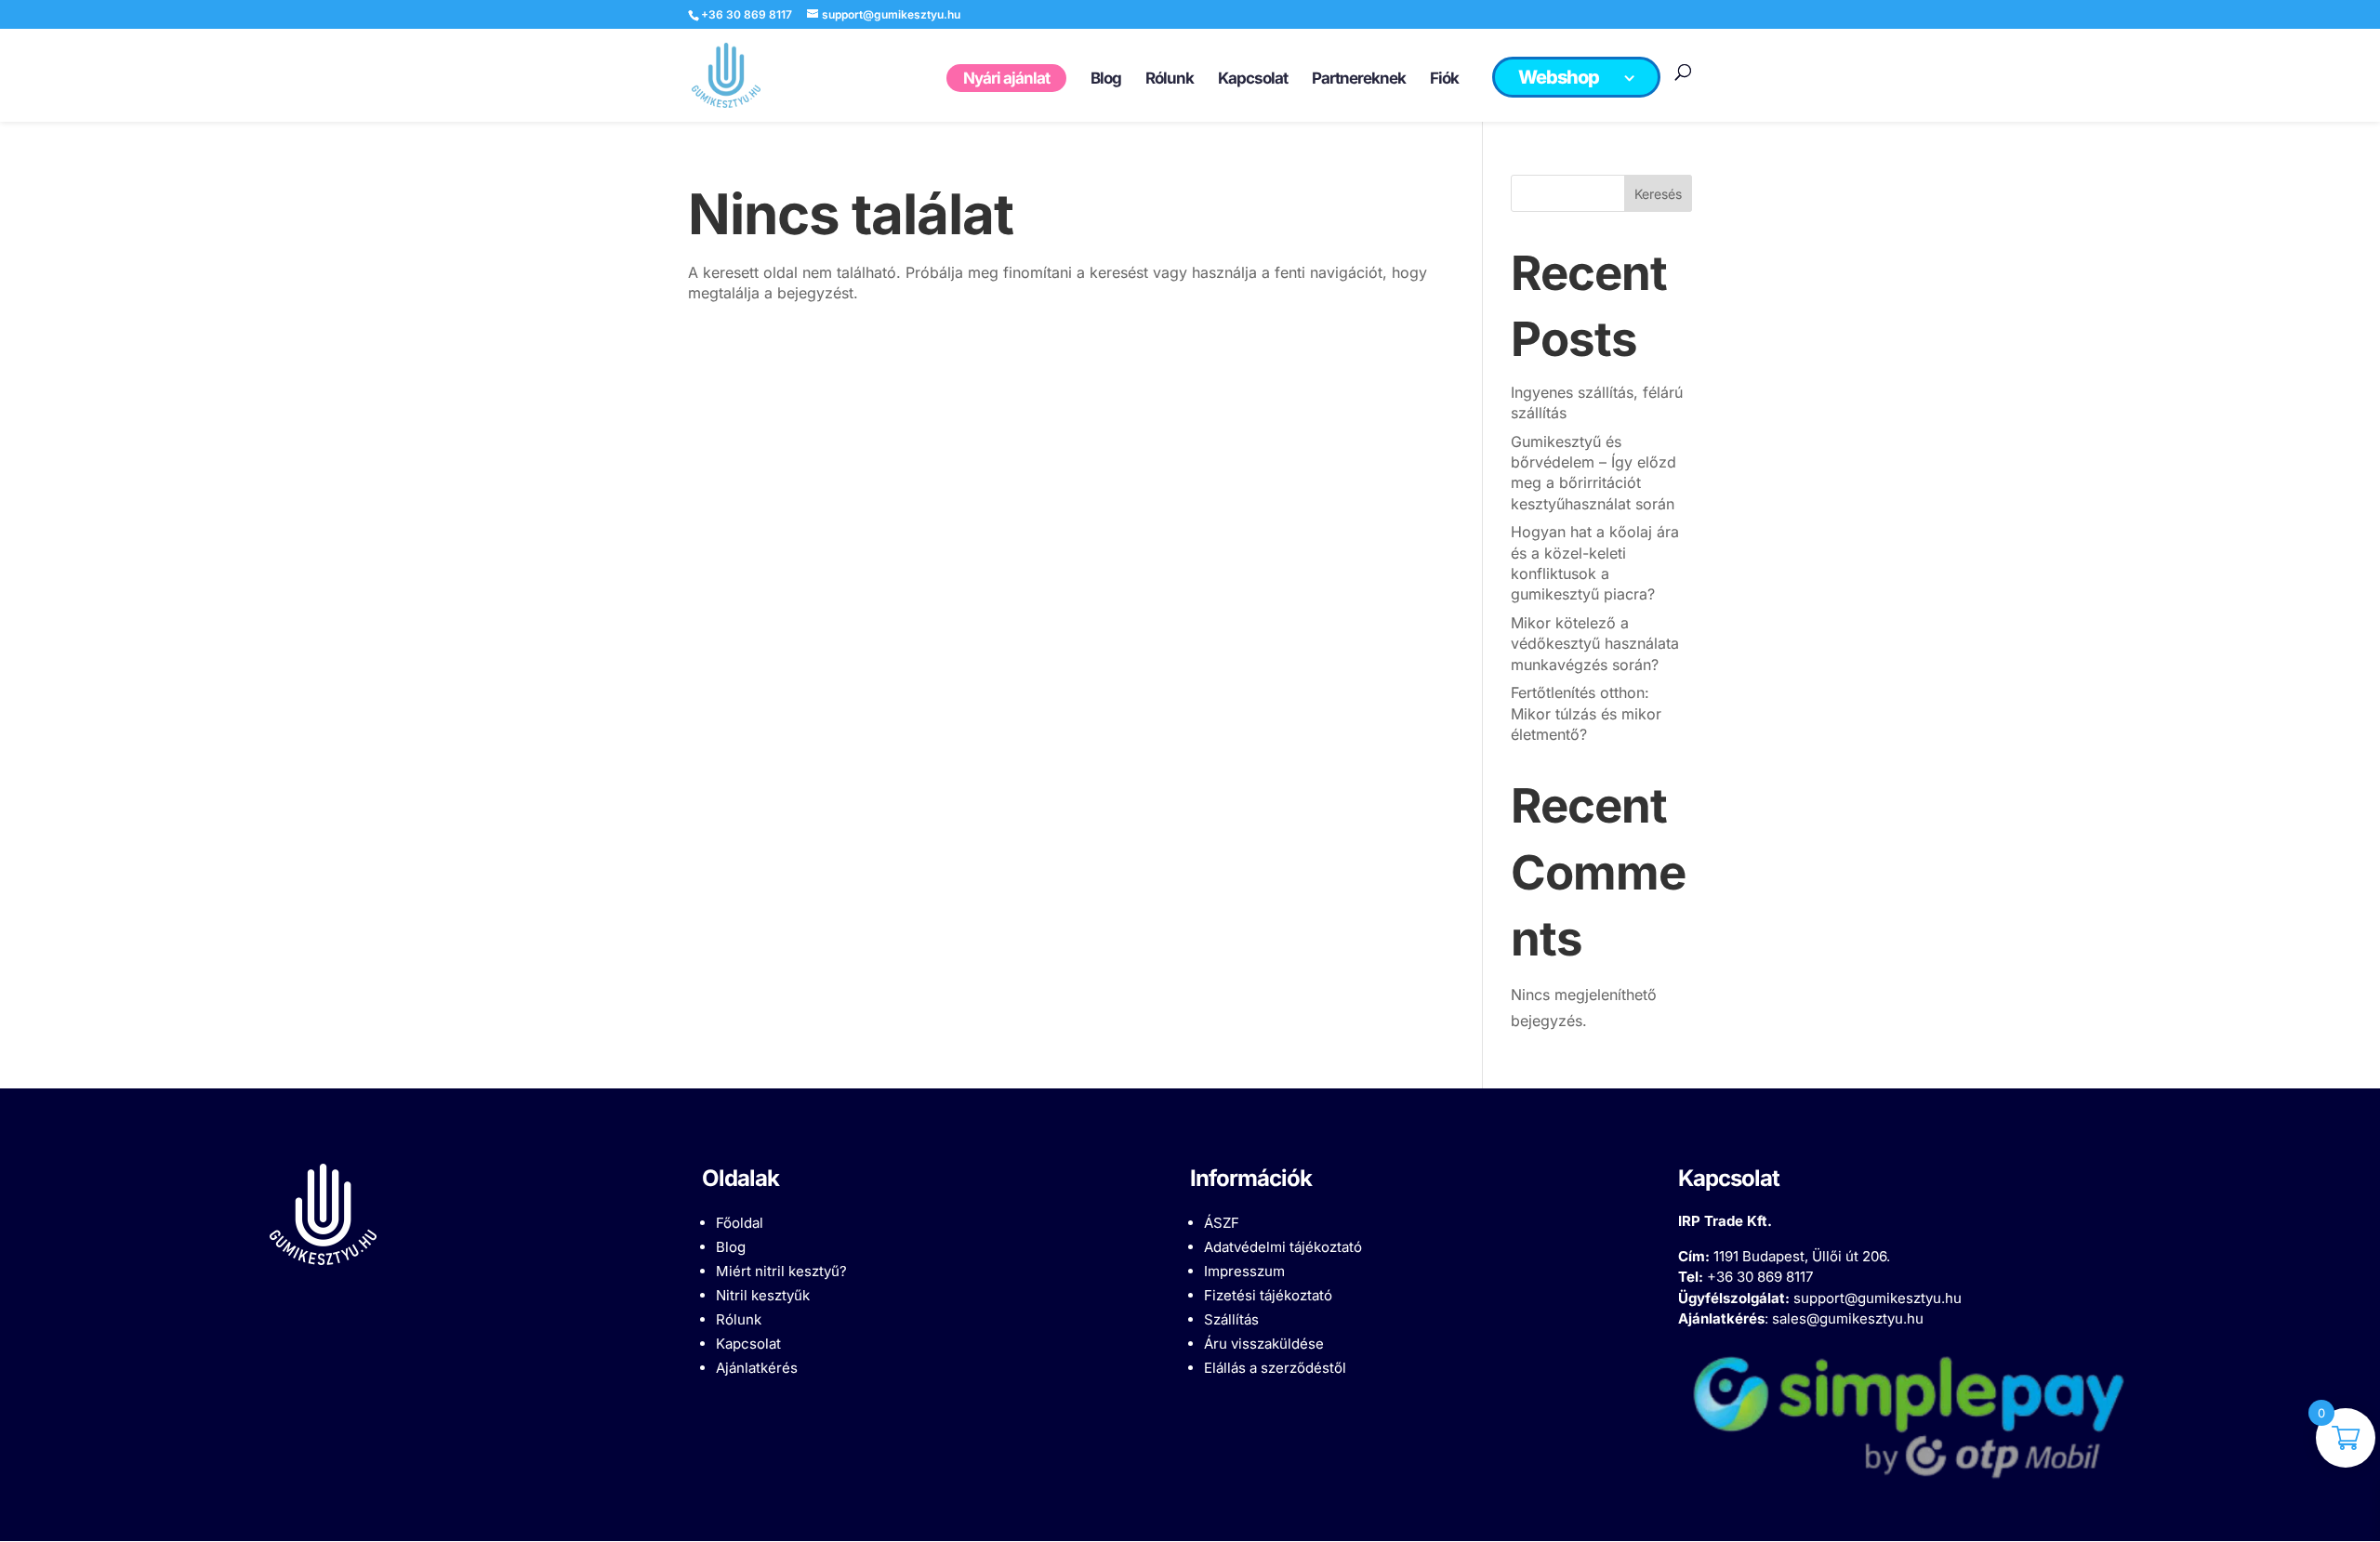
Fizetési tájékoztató (1268, 1295)
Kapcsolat (748, 1344)
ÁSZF (1222, 1223)
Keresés (1658, 194)
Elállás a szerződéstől (1275, 1368)
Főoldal (740, 1223)
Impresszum (1244, 1271)
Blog (731, 1247)
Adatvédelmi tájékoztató (1283, 1247)
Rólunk (739, 1319)
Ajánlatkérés (757, 1368)
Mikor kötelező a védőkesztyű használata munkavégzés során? (1595, 644)
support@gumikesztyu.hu (1878, 1298)
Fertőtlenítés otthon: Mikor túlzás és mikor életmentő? (1586, 713)
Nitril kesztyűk (763, 1295)
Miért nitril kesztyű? (781, 1271)
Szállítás (1231, 1319)
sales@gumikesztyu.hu (1848, 1318)
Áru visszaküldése (1264, 1344)
